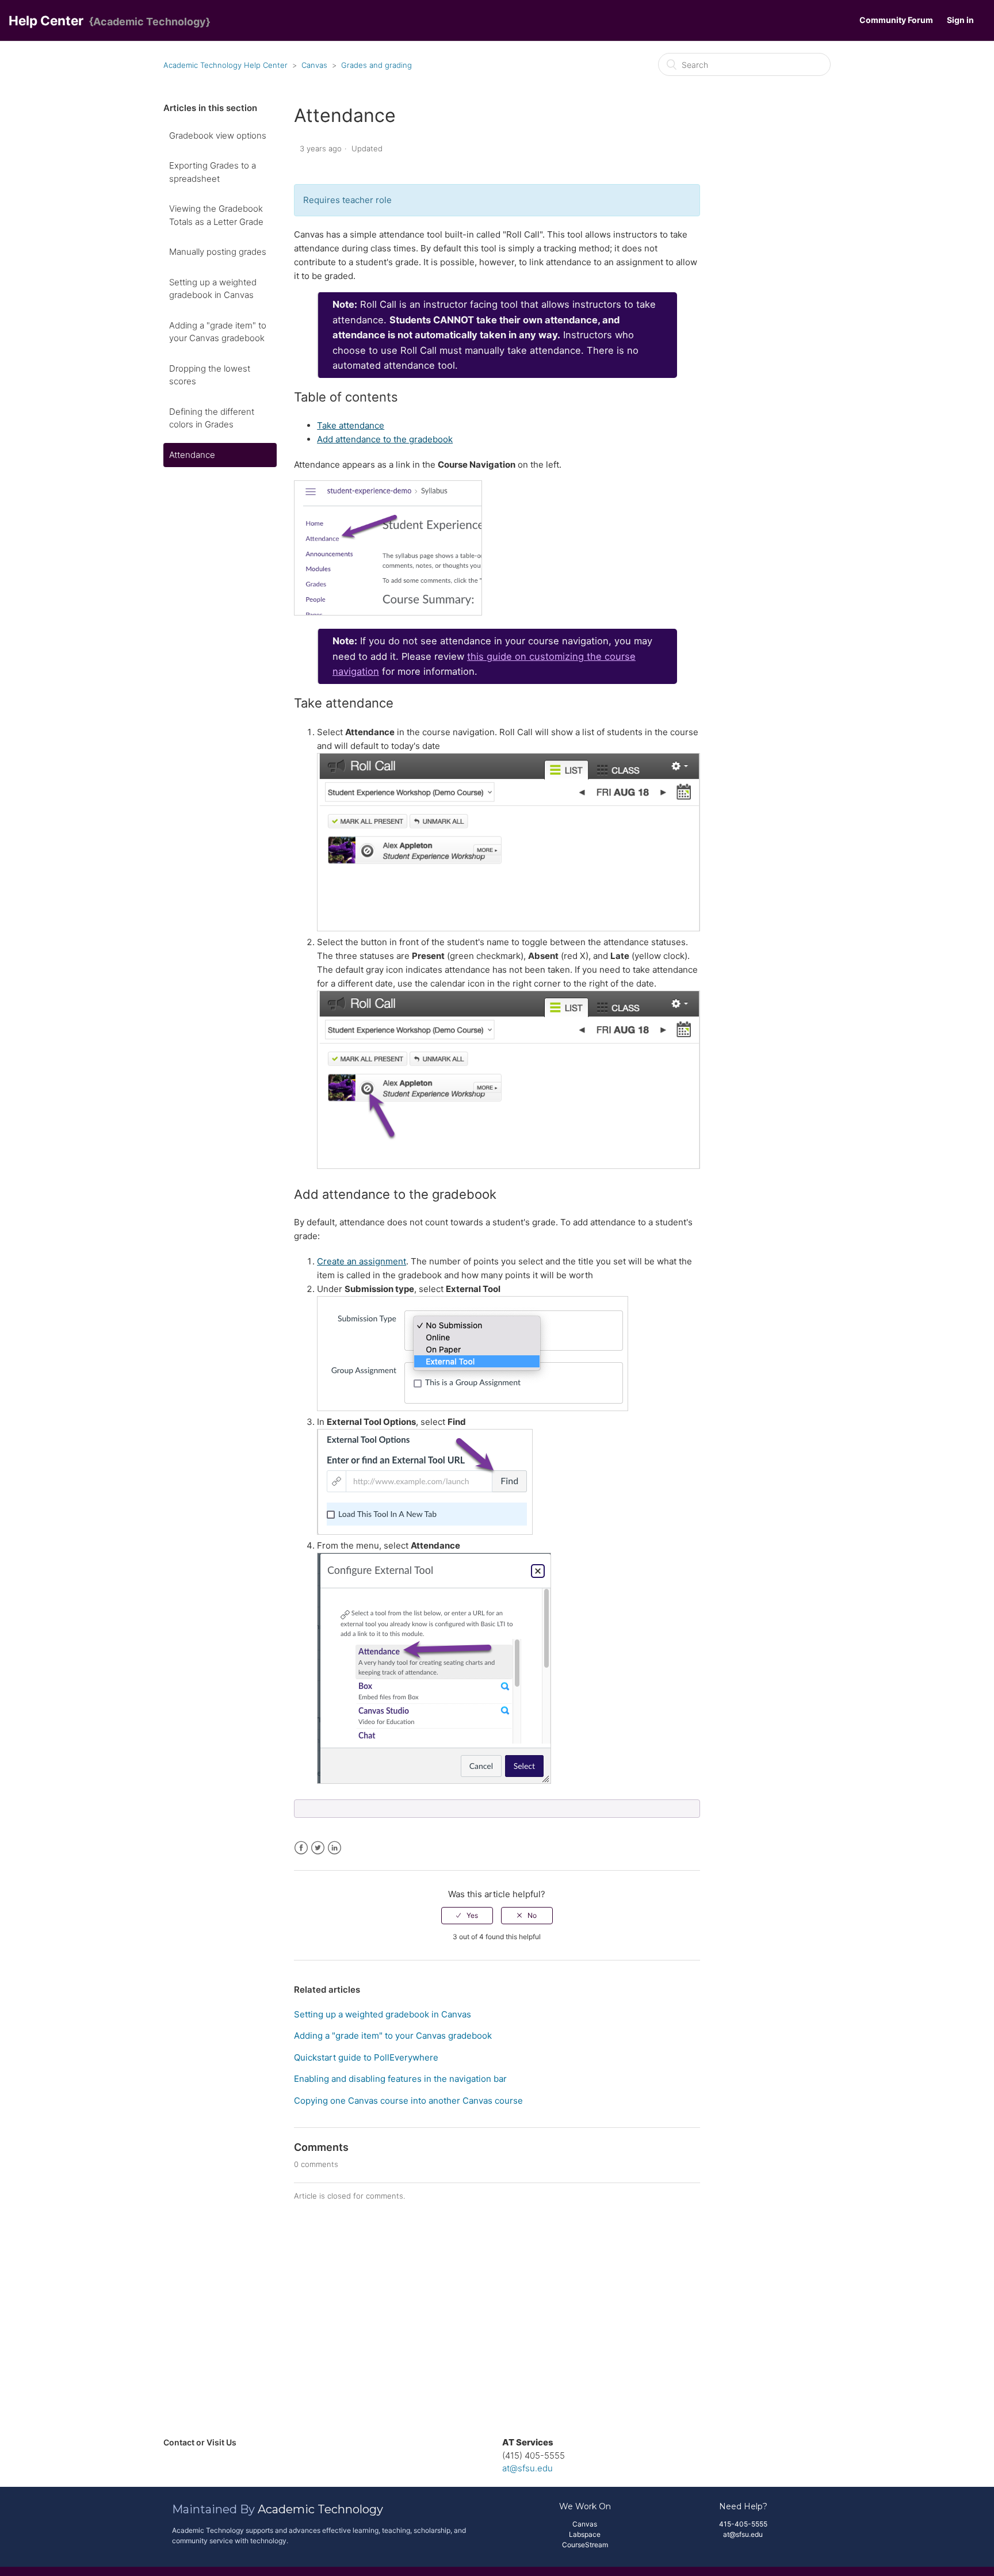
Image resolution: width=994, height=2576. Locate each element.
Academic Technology (320, 2509)
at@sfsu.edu (527, 2468)
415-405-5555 (743, 2524)
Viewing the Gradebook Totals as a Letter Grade (216, 215)
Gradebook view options (218, 135)
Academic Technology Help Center (225, 65)
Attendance (192, 455)
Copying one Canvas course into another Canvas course (408, 2101)
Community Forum (896, 20)
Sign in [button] (960, 20)
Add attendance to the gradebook (385, 439)
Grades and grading (376, 65)
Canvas (314, 65)
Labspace (585, 2534)
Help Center (46, 20)
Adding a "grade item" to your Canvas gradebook (218, 332)
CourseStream (585, 2545)
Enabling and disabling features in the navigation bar (400, 2079)
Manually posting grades (218, 252)
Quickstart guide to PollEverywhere (366, 2057)
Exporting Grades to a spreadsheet (213, 172)
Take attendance (351, 425)
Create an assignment (362, 1261)
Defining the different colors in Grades (212, 418)
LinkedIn (334, 1848)
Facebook (301, 1848)
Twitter (318, 1848)
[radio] (467, 1916)
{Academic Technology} (150, 22)
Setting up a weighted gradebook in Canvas (213, 289)
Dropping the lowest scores (210, 375)
